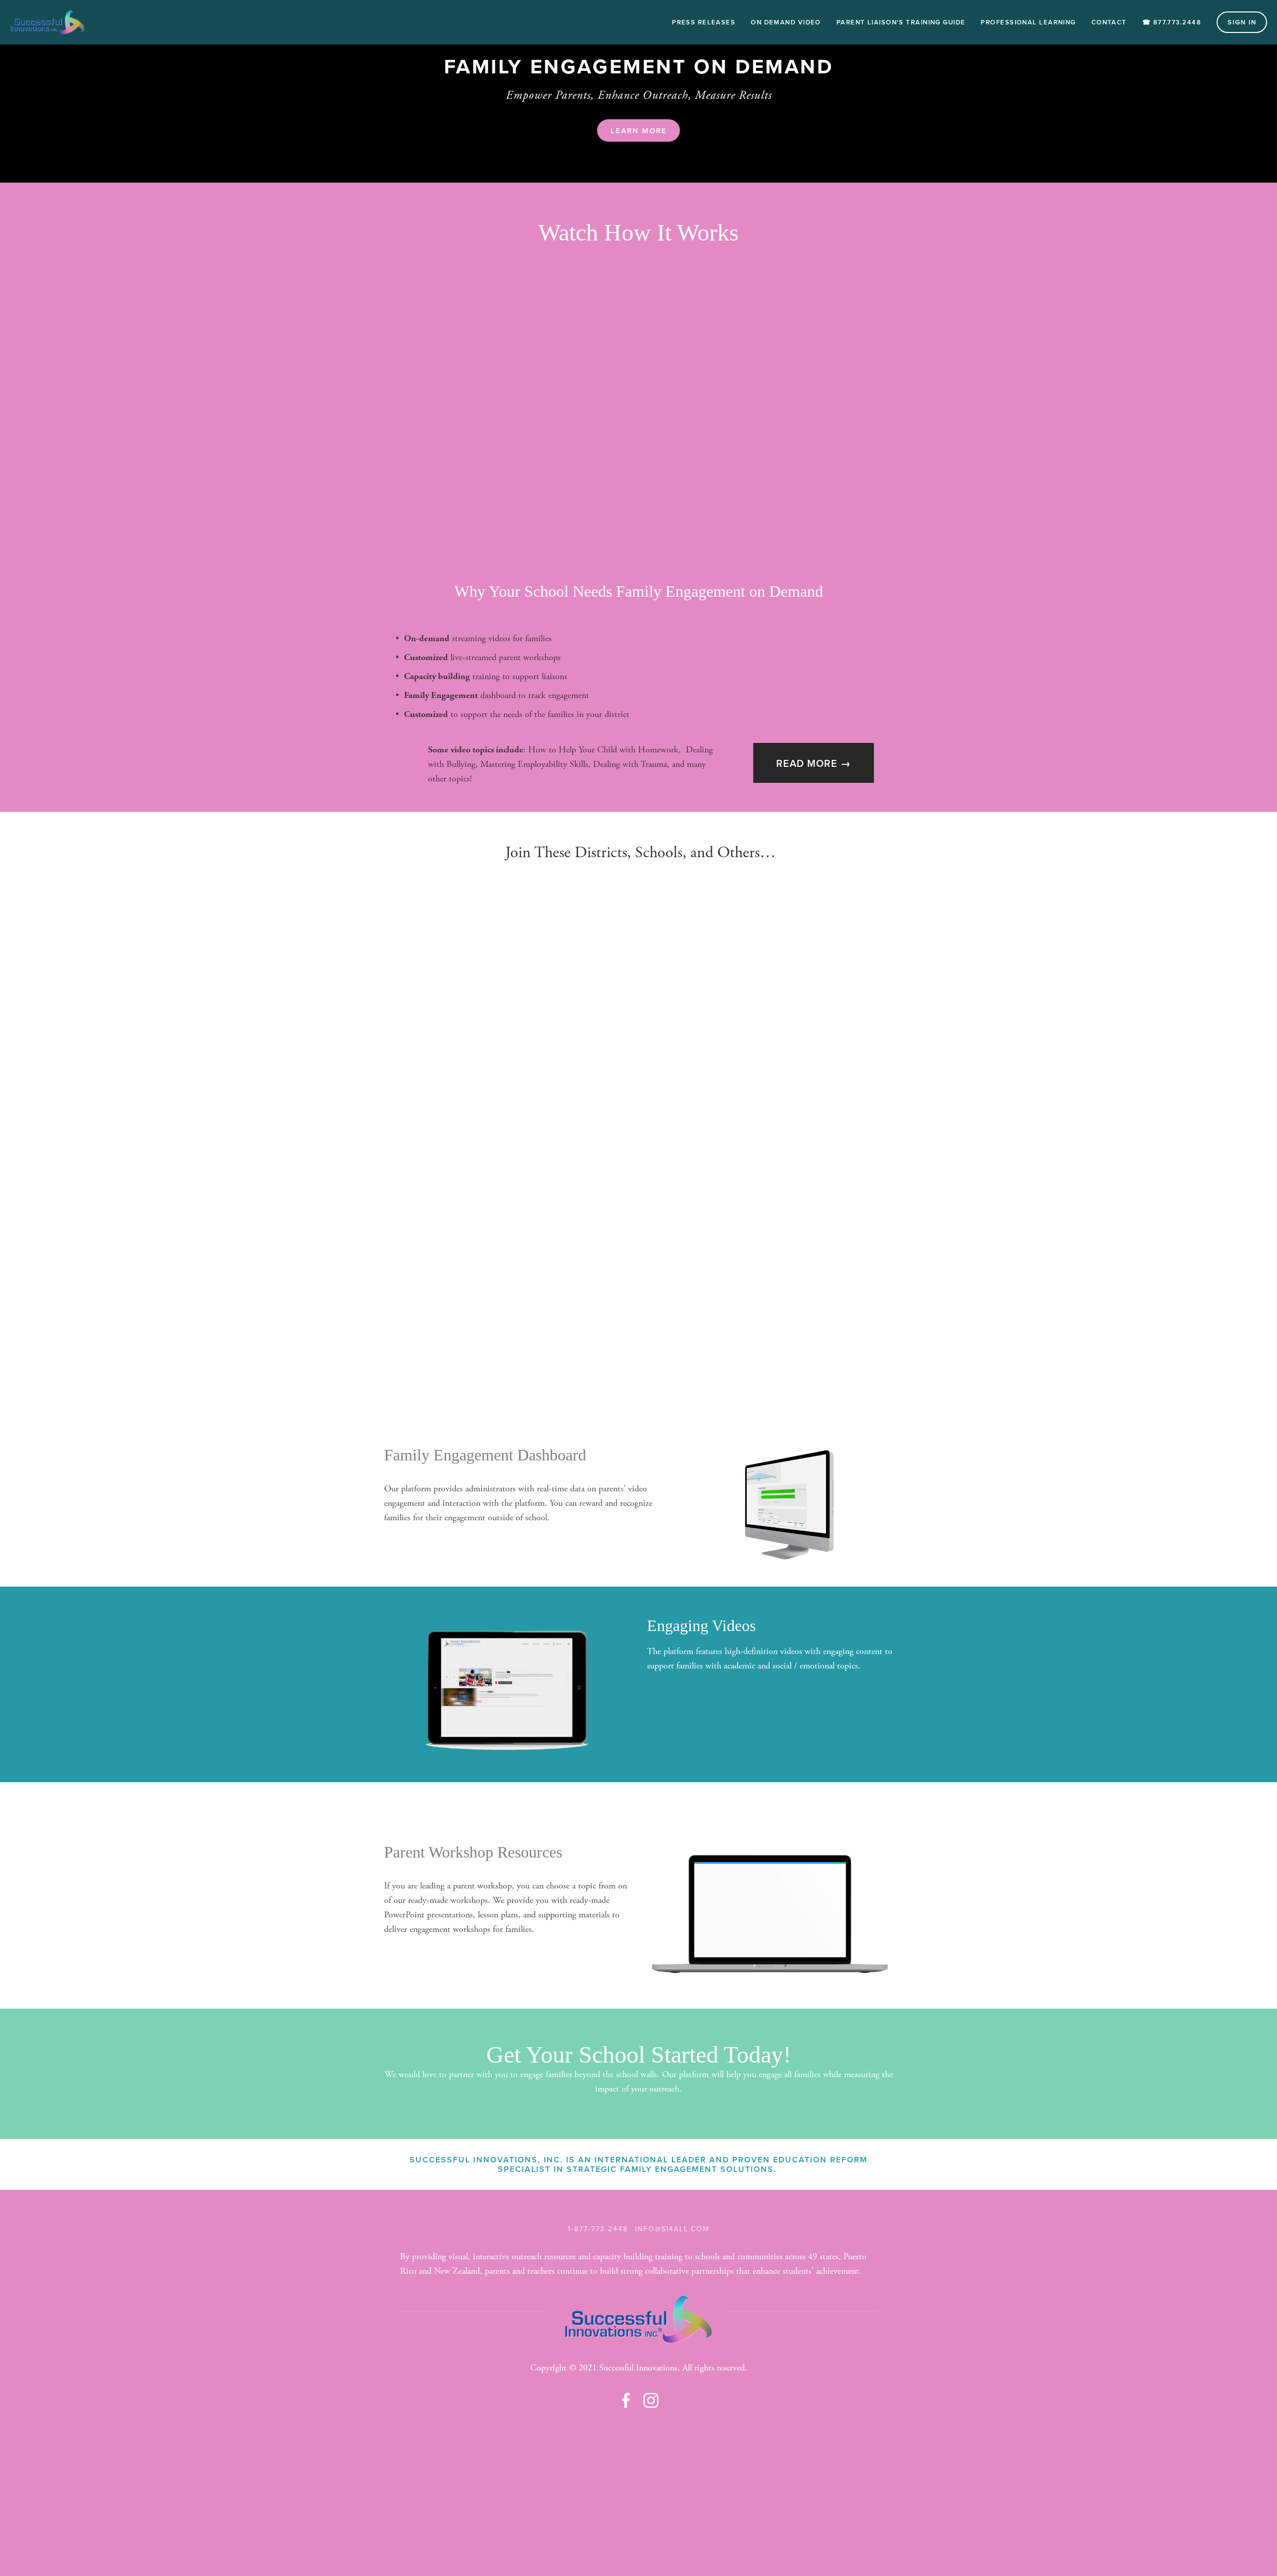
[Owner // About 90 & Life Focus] (651, 2400)
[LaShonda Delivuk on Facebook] (626, 2400)
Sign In (1242, 22)
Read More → (814, 763)
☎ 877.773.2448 (1172, 22)
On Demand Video (786, 22)
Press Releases (704, 22)
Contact (1109, 22)
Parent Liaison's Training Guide (901, 22)
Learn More (639, 130)
